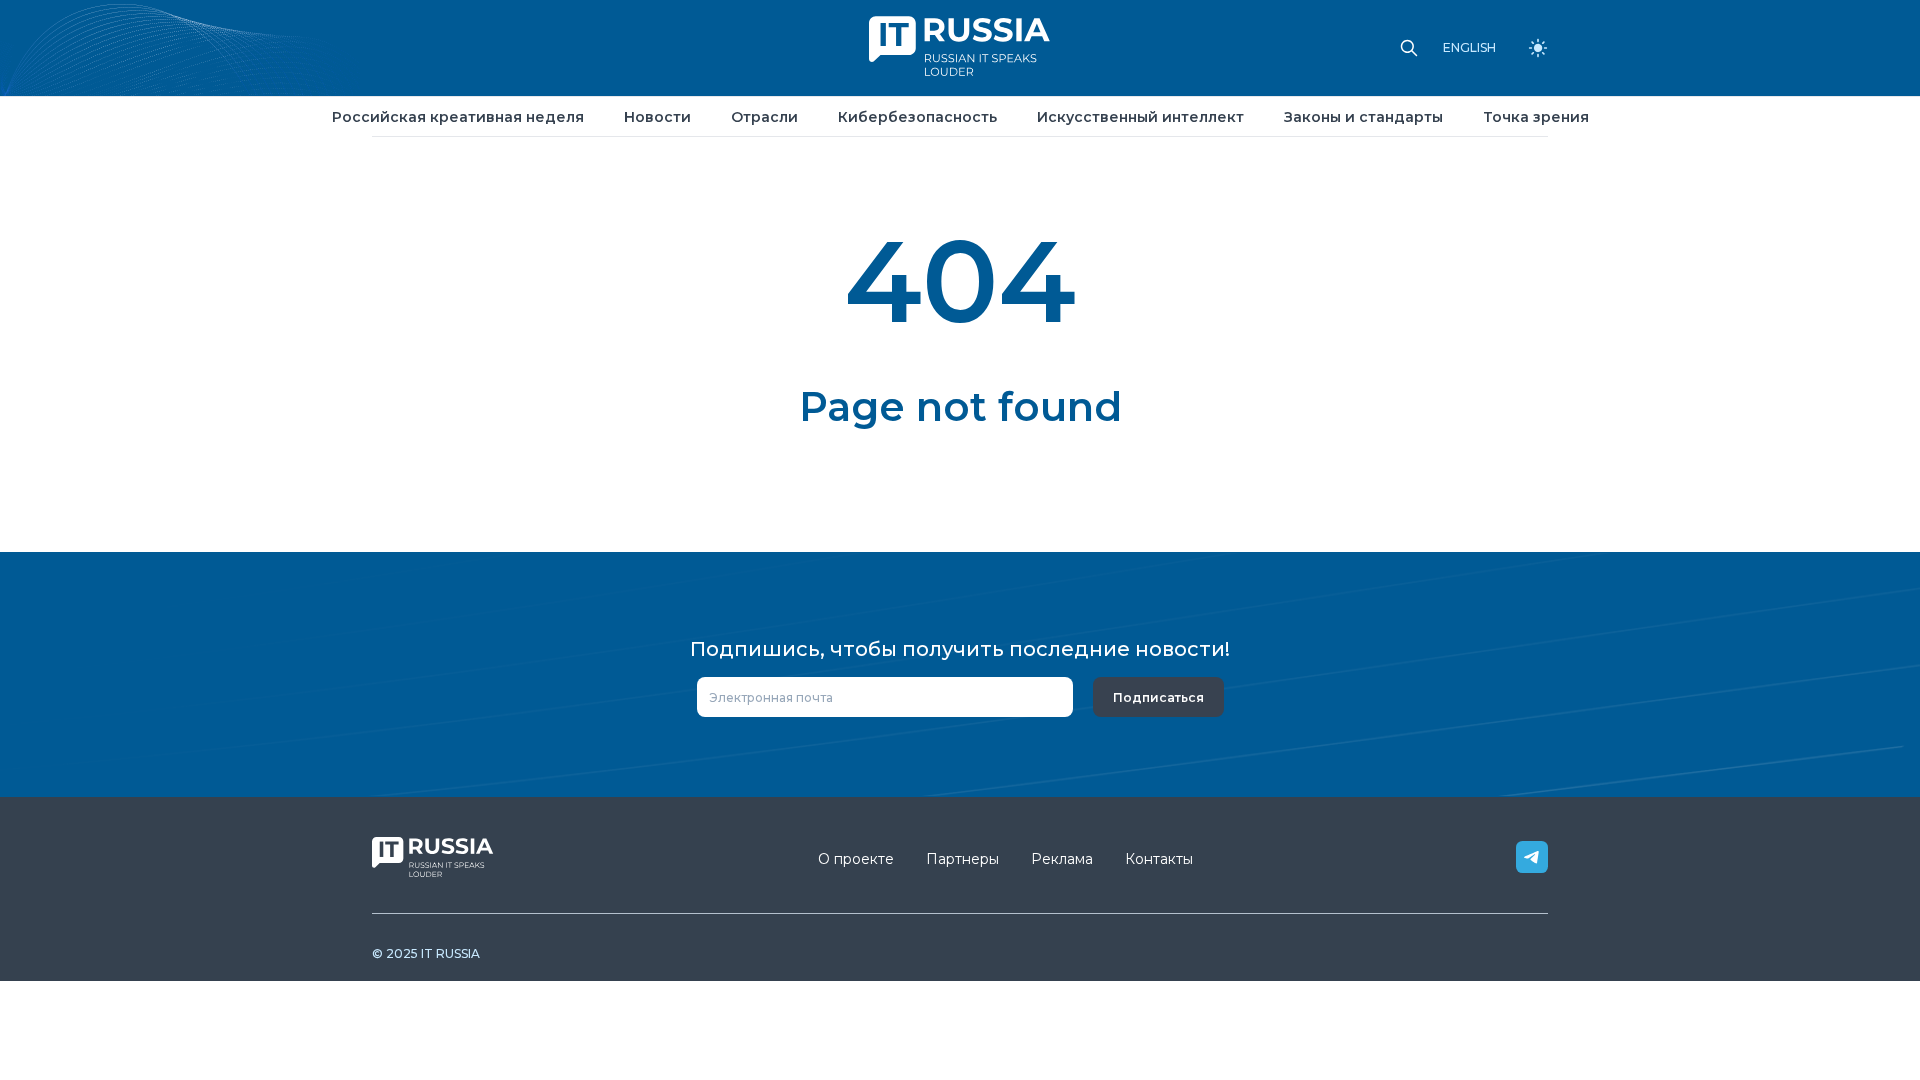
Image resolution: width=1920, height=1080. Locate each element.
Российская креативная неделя (458, 117)
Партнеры (962, 859)
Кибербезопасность (917, 117)
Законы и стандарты (1363, 117)
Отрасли (764, 117)
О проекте (856, 859)
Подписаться (1158, 697)
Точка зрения (1536, 117)
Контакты (1159, 859)
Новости (657, 117)
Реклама (1062, 859)
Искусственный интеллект (1140, 117)
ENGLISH (1469, 48)
